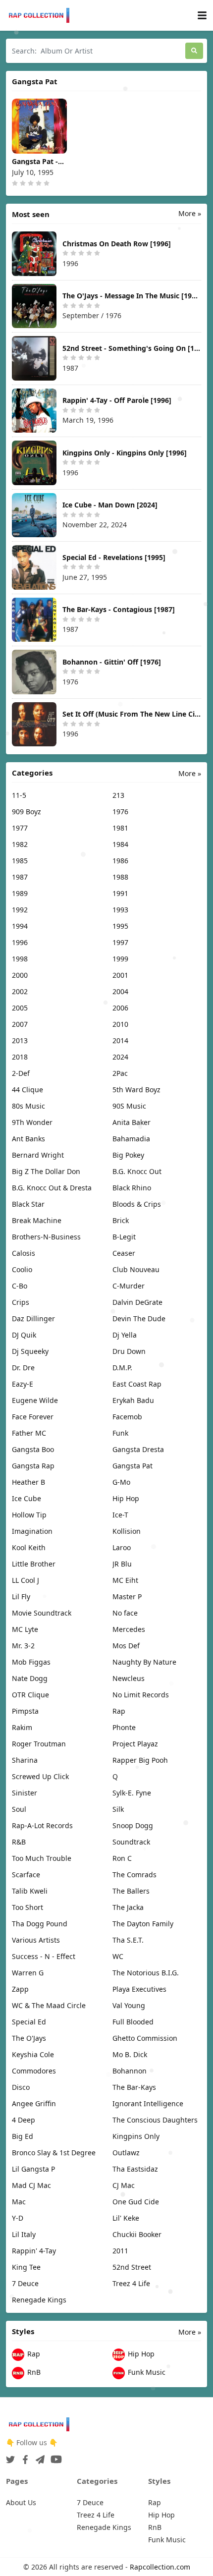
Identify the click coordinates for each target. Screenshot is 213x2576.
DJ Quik (24, 1335)
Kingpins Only (136, 2136)
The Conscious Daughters (155, 2120)
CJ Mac (124, 2185)
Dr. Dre (23, 1368)
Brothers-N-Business (46, 1237)
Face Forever (33, 1417)
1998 (20, 959)
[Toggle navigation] (202, 16)
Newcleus (129, 1678)
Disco (21, 2087)
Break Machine (37, 1220)
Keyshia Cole (33, 2054)
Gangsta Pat (133, 1466)
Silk (118, 1809)
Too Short (27, 1907)
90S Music (129, 1106)
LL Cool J (26, 1580)
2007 (20, 1024)
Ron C (122, 1858)
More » (190, 213)
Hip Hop (126, 1498)
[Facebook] (23, 2457)
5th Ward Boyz (136, 1090)
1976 (120, 812)
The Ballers (131, 1891)
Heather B (28, 1482)
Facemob (127, 1417)
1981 (120, 828)
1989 (20, 893)
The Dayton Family (143, 1924)
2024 (120, 1057)
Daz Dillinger (33, 1318)
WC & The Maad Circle (49, 2005)
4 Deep (24, 2120)
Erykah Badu (133, 1400)
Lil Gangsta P (33, 2169)
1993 (120, 910)
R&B (19, 1842)
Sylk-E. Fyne (132, 1793)
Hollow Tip (29, 1515)
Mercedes (129, 1629)
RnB (33, 2373)
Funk (120, 1433)
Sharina (25, 1760)
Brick (121, 1220)
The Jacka (128, 1907)
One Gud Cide (136, 2202)
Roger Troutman (39, 1744)
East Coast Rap (137, 1384)
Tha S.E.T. (128, 1940)
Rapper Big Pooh (140, 1760)
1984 (120, 844)
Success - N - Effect (44, 1956)
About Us (21, 2502)
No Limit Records (141, 1695)
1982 (20, 844)
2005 (20, 1008)
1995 (120, 926)
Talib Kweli (30, 1891)
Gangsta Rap (33, 1466)
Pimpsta (25, 1711)
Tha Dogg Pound (40, 1924)
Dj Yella (125, 1335)
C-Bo (20, 1286)
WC (118, 1956)
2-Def (21, 1073)
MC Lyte (25, 1629)
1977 (20, 828)
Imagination (32, 1531)
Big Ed (23, 2136)
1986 (120, 861)
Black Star (28, 1204)
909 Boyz (27, 812)
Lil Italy (24, 2234)
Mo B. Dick (130, 2054)
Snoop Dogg (133, 1825)
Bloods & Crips (137, 1204)
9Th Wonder (32, 1122)
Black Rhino (132, 1188)
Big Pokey (128, 1155)
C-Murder (129, 1286)
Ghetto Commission (145, 2038)
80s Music (28, 1106)
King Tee (26, 2267)
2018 (20, 1057)
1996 (20, 942)
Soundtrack (131, 1842)
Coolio (22, 1269)
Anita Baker (132, 1122)
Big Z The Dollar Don (46, 1171)
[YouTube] (54, 2457)
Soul (19, 1809)
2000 (20, 975)
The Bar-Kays (134, 2087)
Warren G (28, 1973)
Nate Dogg (30, 1678)
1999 (120, 959)
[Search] (194, 51)
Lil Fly (21, 1596)
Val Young (129, 2005)
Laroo (122, 1547)
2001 (120, 975)
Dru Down (129, 1351)
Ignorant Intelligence (148, 2103)
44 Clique (27, 1090)
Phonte (124, 1727)
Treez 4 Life (131, 2283)
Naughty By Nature (144, 1662)
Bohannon (130, 2071)
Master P (127, 1596)
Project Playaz (135, 1744)
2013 (20, 1040)
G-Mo (121, 1482)
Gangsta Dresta (138, 1449)
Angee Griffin (34, 2103)
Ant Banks (28, 1139)
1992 (20, 910)
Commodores (34, 2071)
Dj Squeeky (30, 1351)
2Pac (120, 1073)
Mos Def (126, 1646)
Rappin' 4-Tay (34, 2251)
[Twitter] (10, 2457)
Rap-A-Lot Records (42, 1825)
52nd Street (132, 2267)
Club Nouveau (136, 1269)
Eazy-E (23, 1384)
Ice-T (120, 1515)
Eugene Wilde (35, 1400)
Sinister (25, 1793)
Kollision (127, 1531)
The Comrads (134, 1875)
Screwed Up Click (40, 1776)
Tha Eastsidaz (135, 2169)
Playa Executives (139, 1989)
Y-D (18, 2218)
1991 (120, 893)
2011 (120, 2251)
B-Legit (124, 1237)
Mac (19, 2202)
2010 (120, 1024)
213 (118, 795)
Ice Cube (27, 1498)
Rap (119, 1711)
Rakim (22, 1727)
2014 (120, 1040)
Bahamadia (131, 1139)
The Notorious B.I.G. (146, 1973)
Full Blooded (133, 2022)
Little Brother (34, 1564)
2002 (20, 991)
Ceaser (124, 1253)
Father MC (29, 1433)
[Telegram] (38, 2457)
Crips (21, 1302)
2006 (120, 1008)
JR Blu (122, 1564)
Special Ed (29, 2022)
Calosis (24, 1253)
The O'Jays (29, 2038)
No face (125, 1613)
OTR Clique (30, 1695)
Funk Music (146, 2373)
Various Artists (36, 1940)
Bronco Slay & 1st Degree (54, 2153)
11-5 (19, 795)
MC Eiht (125, 1580)
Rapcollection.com (160, 2567)
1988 (120, 877)
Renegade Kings (39, 2300)
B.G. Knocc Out (137, 1171)
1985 (20, 861)
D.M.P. (122, 1368)
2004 (120, 991)
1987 (20, 877)
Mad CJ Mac (31, 2185)
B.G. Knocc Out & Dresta (52, 1188)
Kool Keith (29, 1547)
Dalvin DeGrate (137, 1302)
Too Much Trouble (42, 1858)
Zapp (20, 1989)
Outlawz (126, 2153)
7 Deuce (25, 2283)
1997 (120, 942)
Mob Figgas (31, 1662)
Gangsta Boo (33, 1449)
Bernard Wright (38, 1155)
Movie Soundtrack (42, 1613)
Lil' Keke (126, 2218)
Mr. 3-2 (23, 1646)
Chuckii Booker (137, 2234)
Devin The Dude (139, 1318)
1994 (20, 926)
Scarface (26, 1875)
